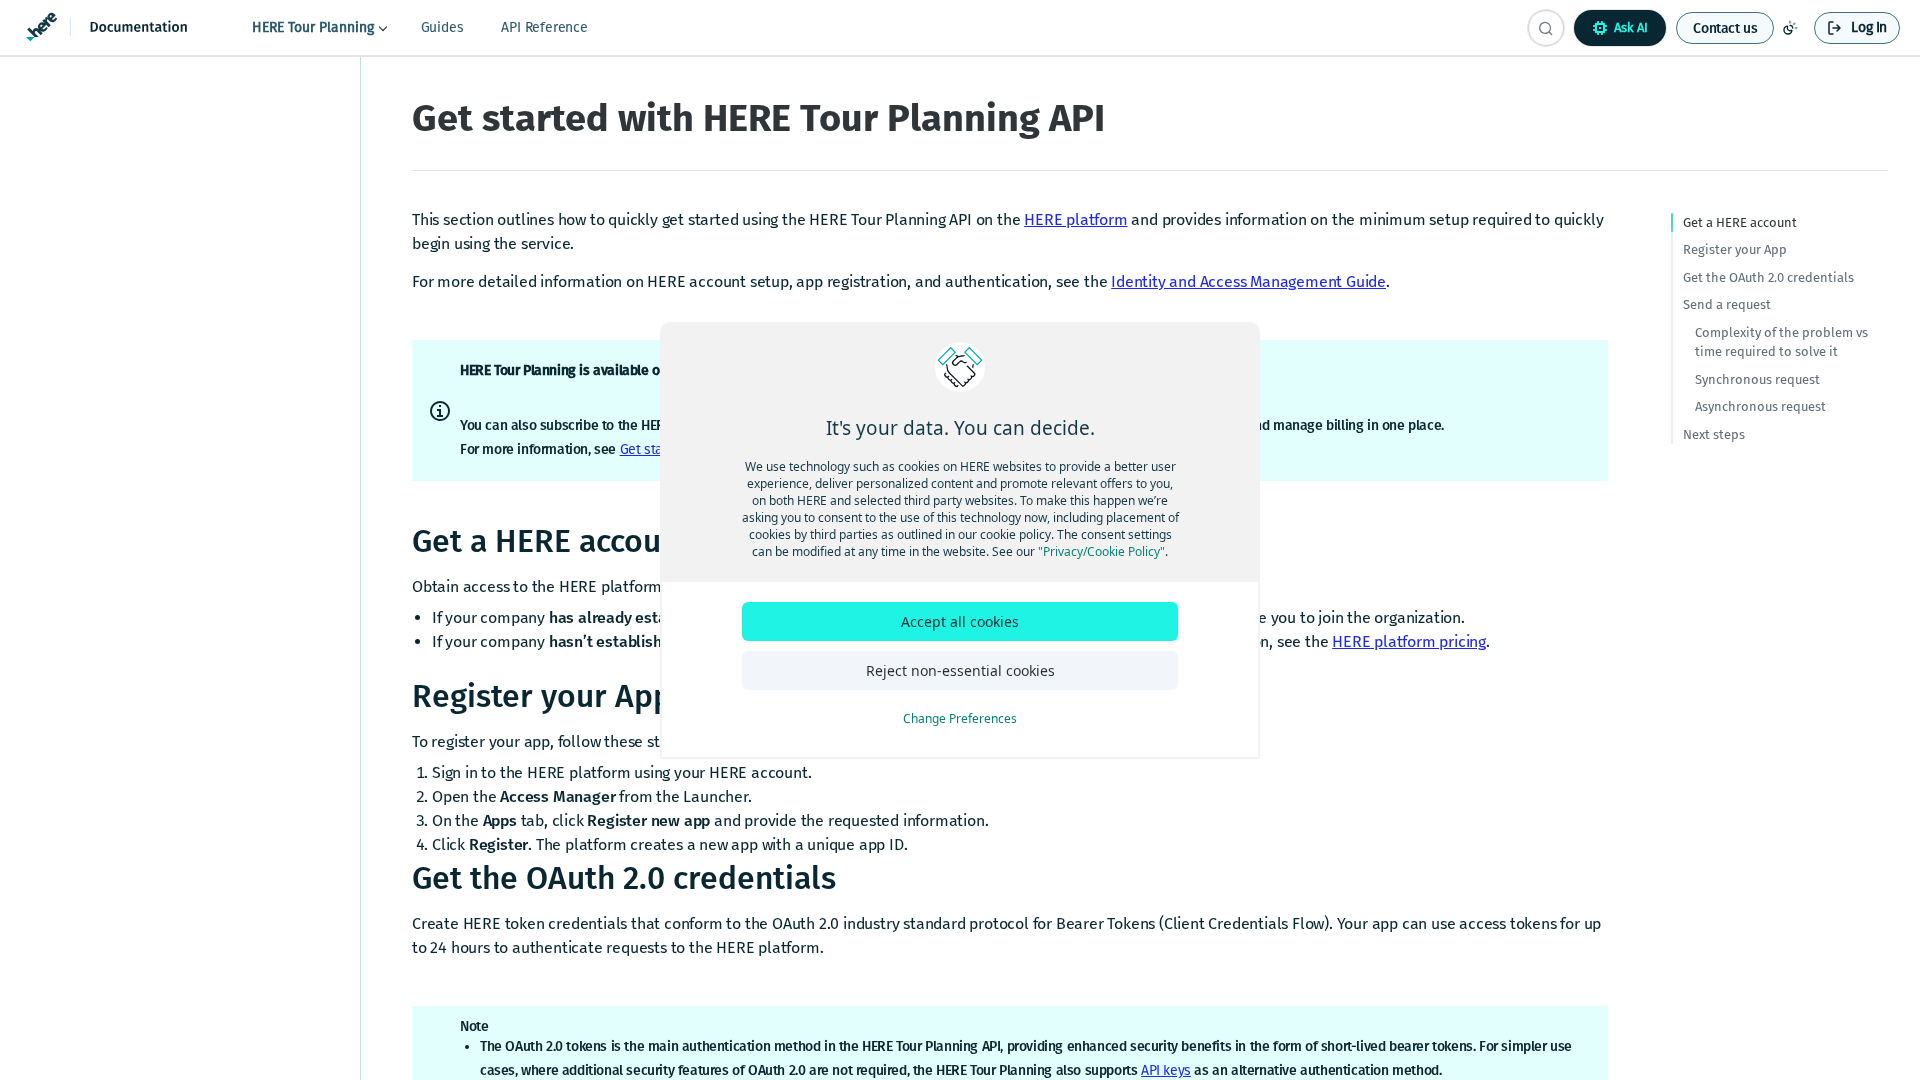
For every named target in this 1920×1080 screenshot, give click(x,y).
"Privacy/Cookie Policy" (1101, 551)
